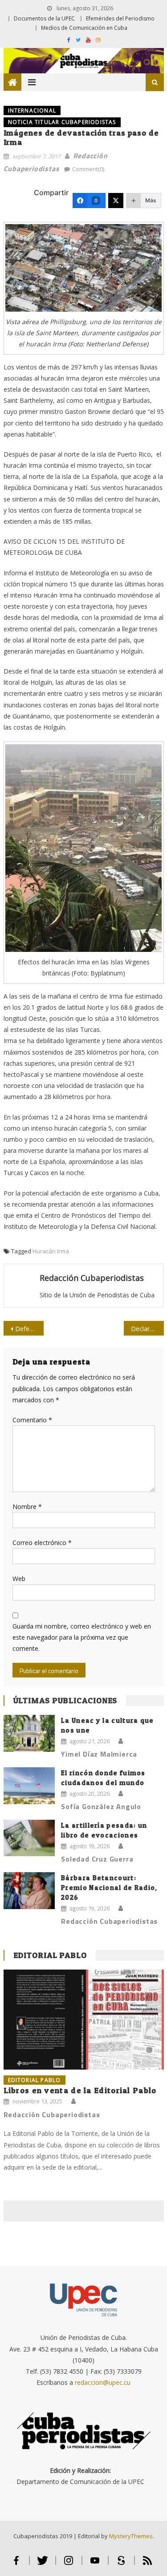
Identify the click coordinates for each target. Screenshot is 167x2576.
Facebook (16, 2564)
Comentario (32, 1420)
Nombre (27, 1507)
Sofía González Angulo (101, 1806)
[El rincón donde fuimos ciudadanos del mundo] (29, 1786)
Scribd (121, 2564)
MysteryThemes (131, 2536)
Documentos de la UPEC (44, 18)
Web (19, 1579)
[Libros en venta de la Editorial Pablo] (84, 2020)
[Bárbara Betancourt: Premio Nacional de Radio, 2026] (29, 1891)
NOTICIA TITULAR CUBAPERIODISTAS (62, 122)
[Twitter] (116, 201)
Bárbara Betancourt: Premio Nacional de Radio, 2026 (109, 1888)
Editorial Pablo (50, 1955)
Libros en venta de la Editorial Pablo (80, 2090)
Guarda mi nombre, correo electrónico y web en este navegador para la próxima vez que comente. (82, 1637)
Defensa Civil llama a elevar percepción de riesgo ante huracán (29, 1329)
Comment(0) (88, 169)
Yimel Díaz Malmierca (99, 1754)
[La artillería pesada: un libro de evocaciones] (29, 1838)
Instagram (69, 2564)
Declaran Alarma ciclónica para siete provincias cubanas (147, 1329)
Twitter (43, 2564)
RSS (147, 2564)
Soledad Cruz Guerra (97, 1859)
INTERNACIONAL (32, 110)
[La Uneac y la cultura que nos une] (29, 1733)
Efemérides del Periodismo (120, 18)
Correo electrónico (42, 1543)
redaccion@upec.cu (103, 2382)
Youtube (95, 2564)
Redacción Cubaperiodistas (92, 1278)
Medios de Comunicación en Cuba (84, 28)
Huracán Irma (51, 1251)
